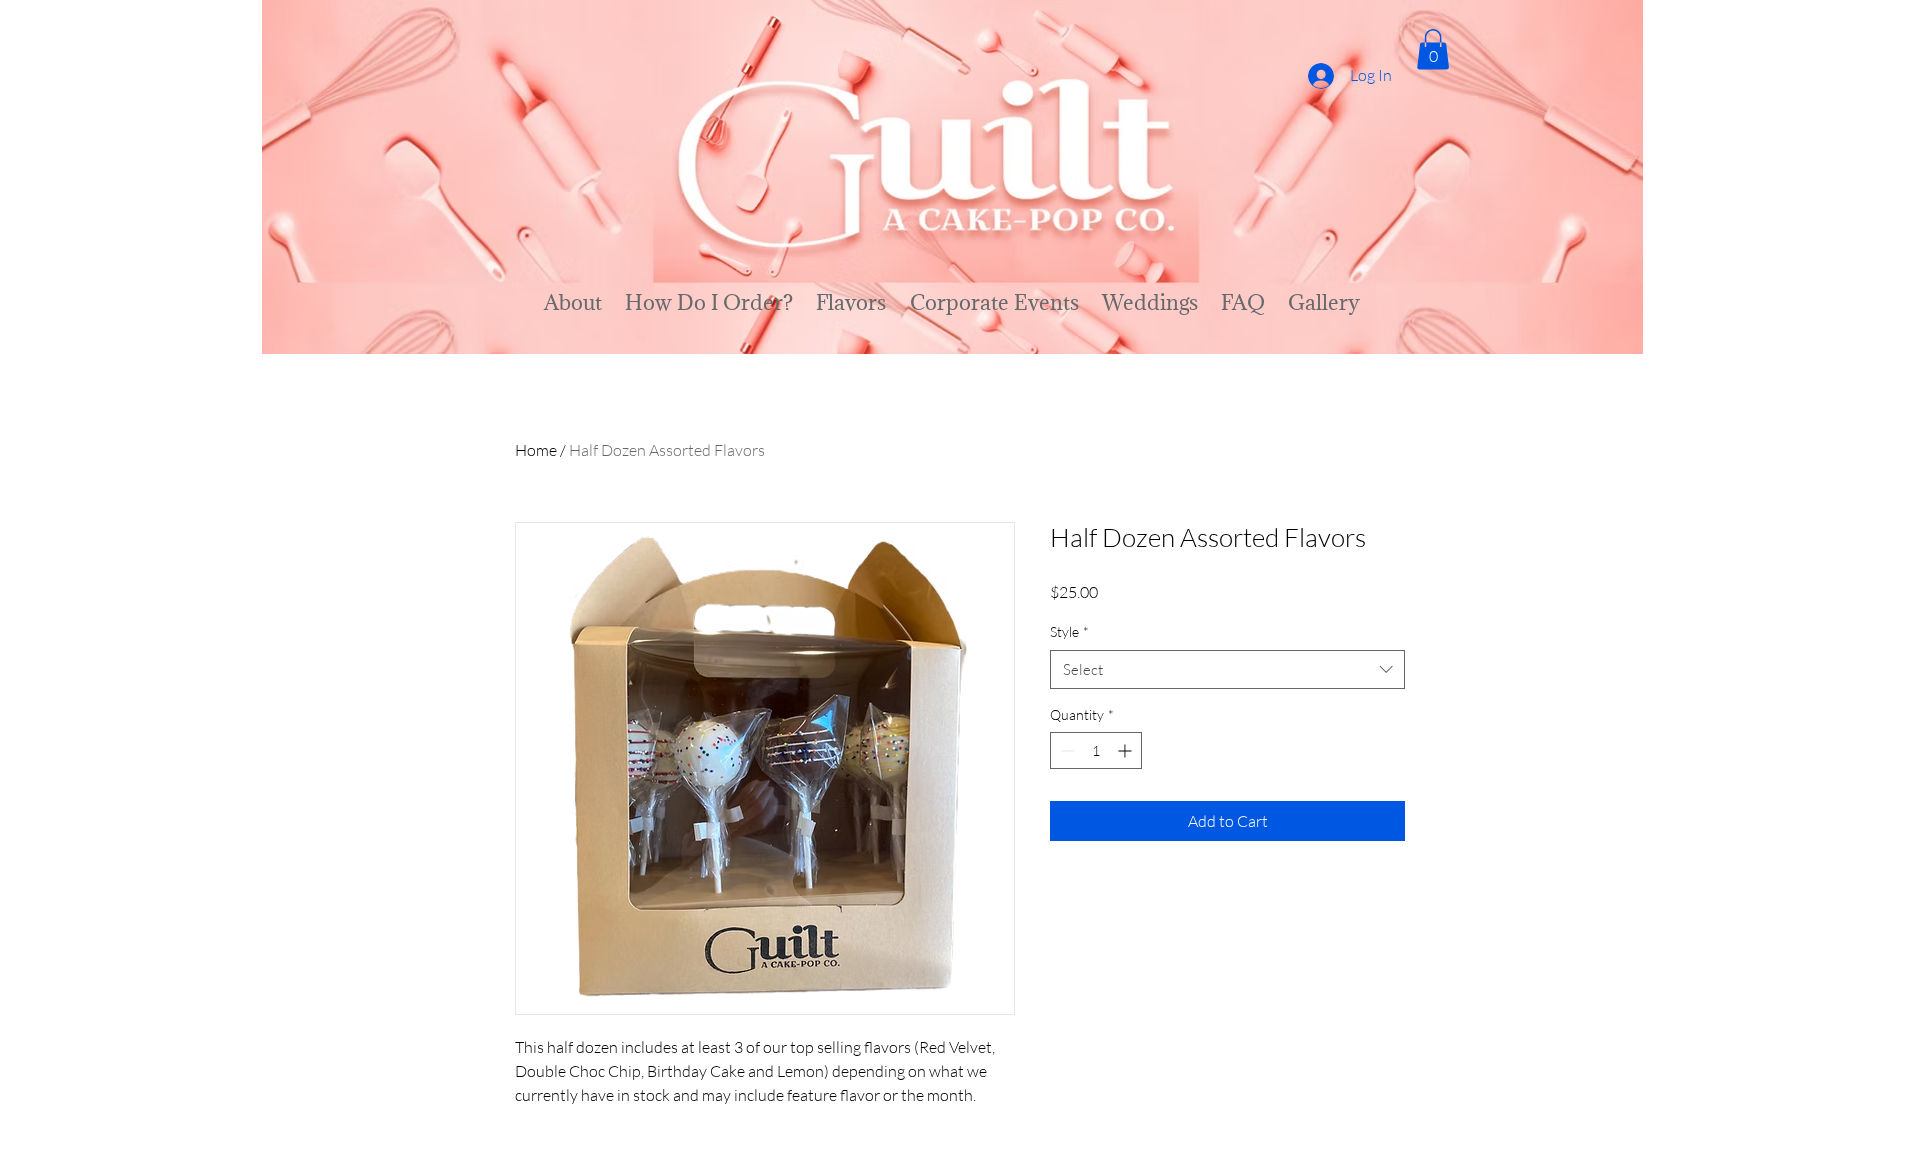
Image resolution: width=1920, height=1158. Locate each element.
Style (1069, 631)
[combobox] (1227, 669)
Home (536, 450)
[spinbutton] (1096, 750)
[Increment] (1126, 750)
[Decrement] (1065, 750)
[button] (1433, 49)
